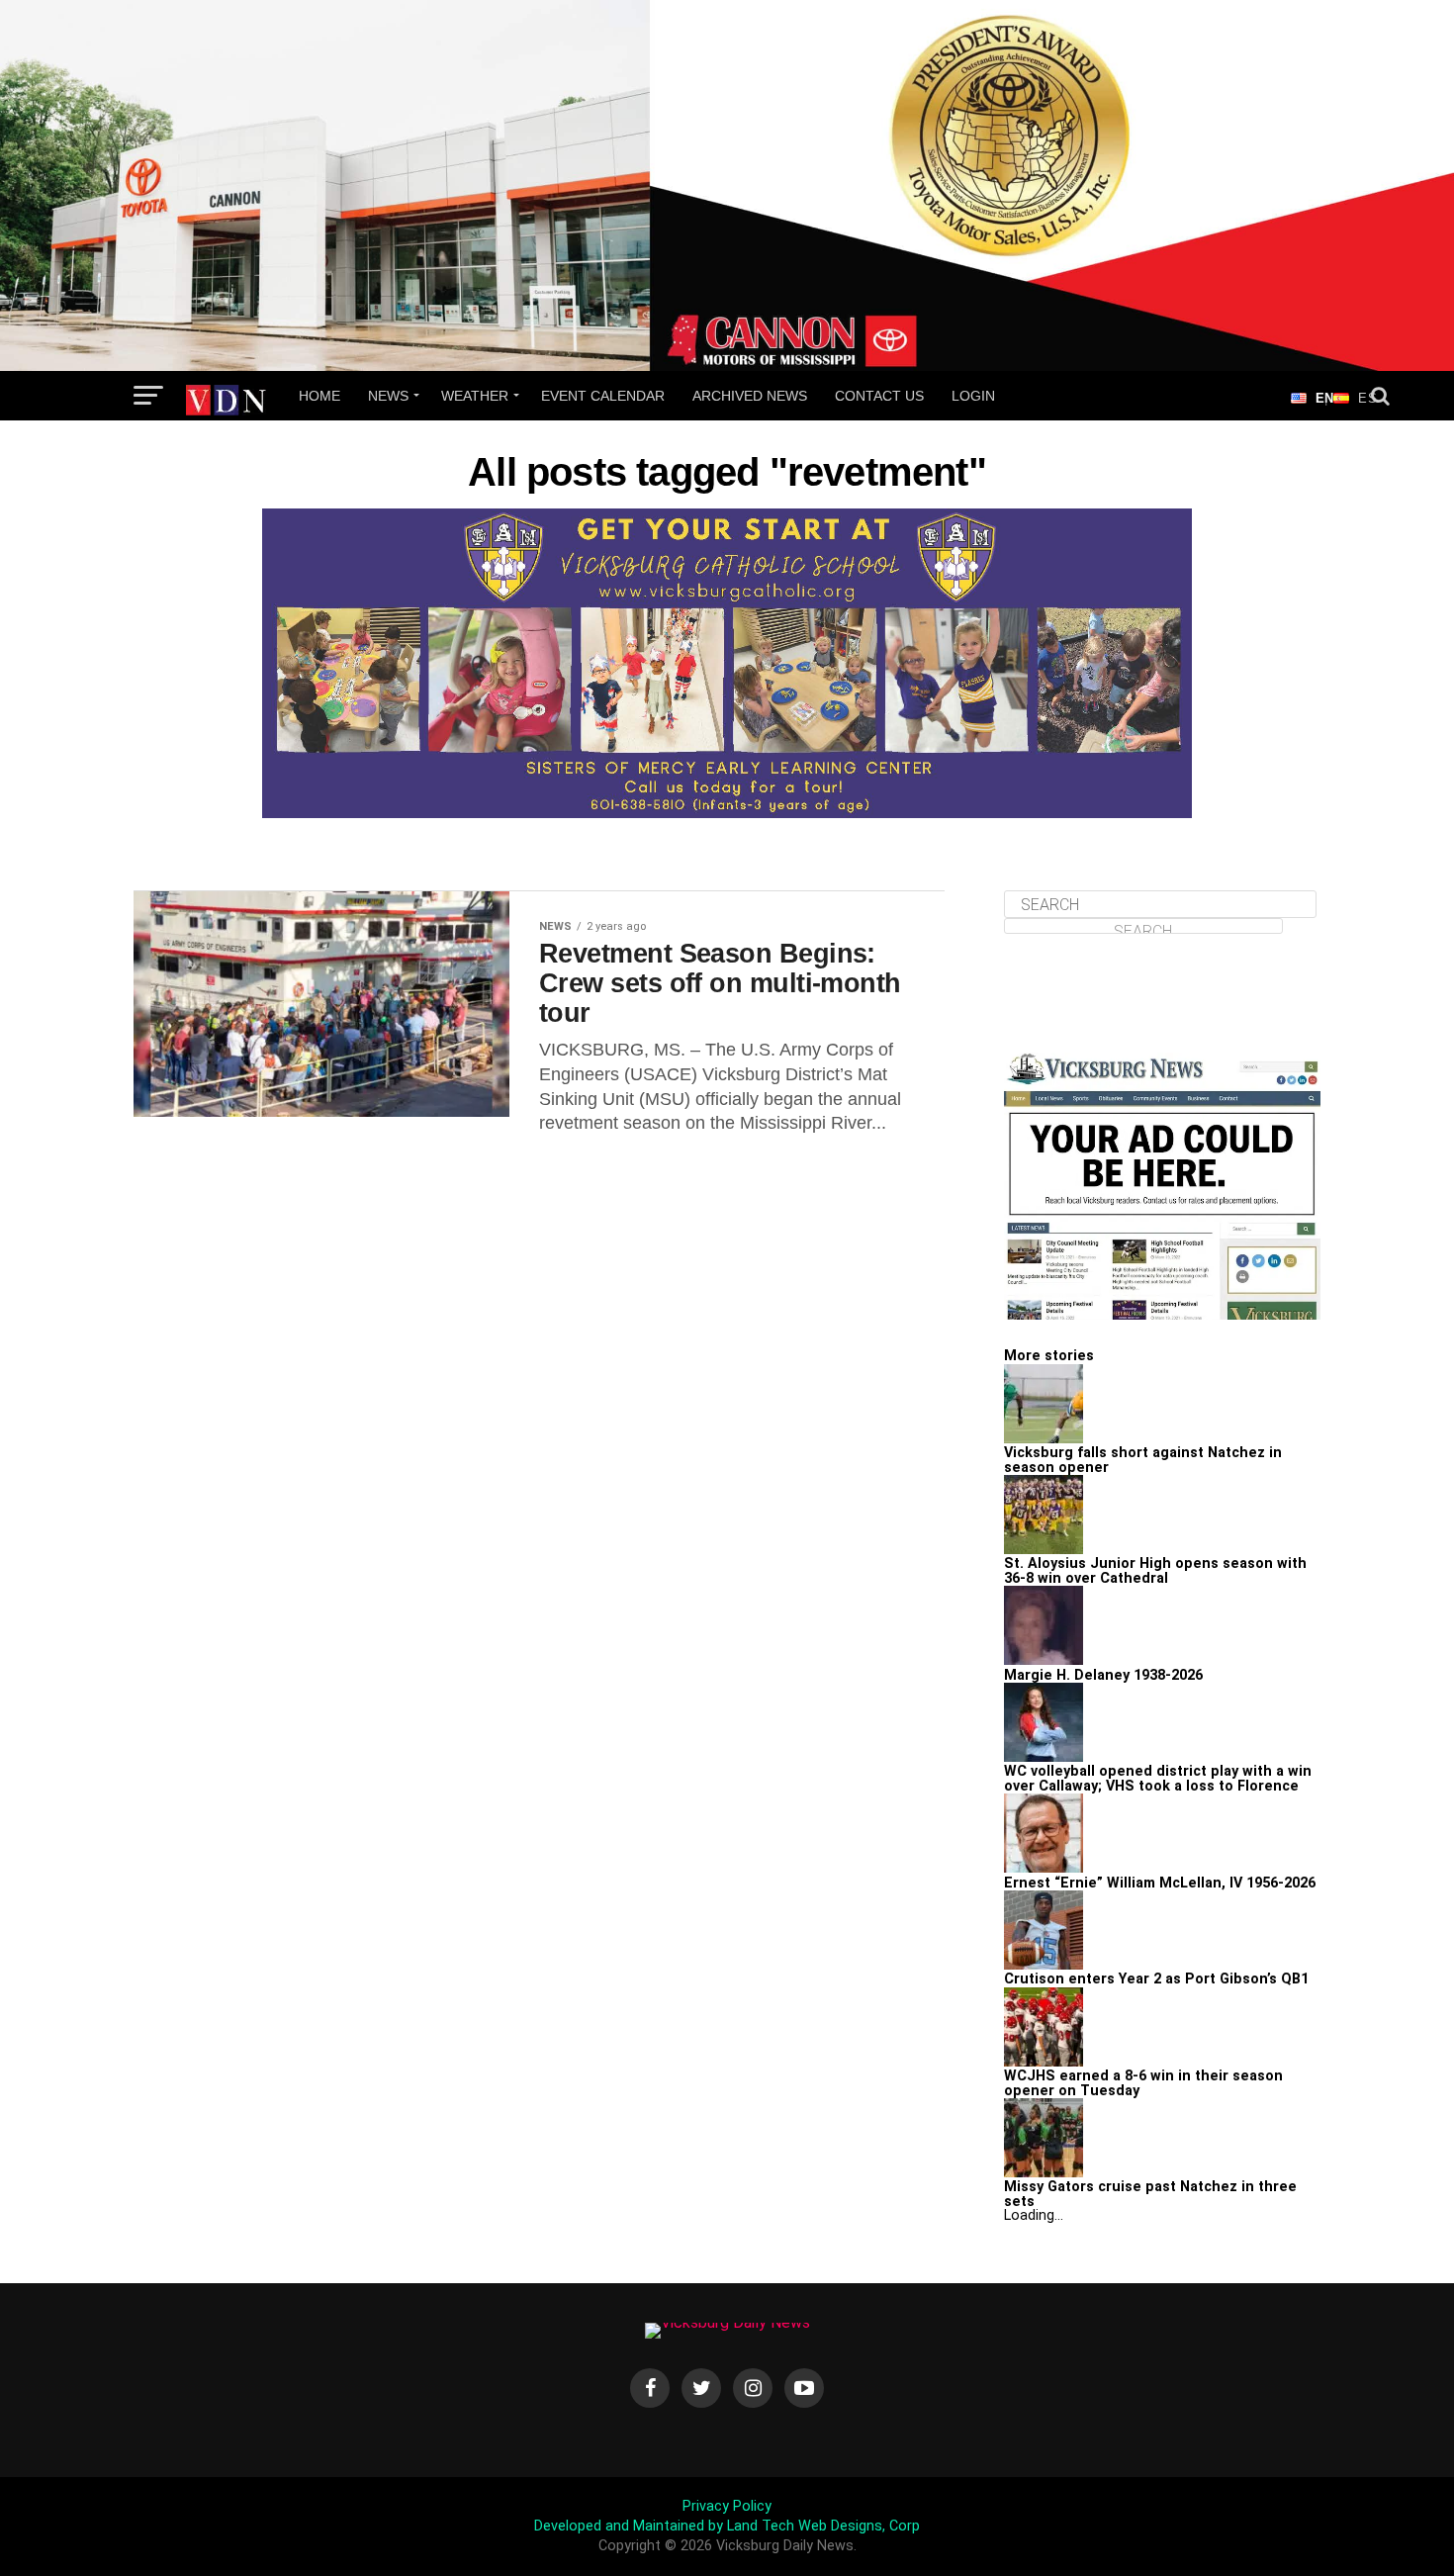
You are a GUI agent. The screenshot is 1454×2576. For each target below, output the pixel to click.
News (388, 396)
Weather (475, 396)
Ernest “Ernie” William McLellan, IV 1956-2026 (1160, 1883)
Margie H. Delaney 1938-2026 (1103, 1675)
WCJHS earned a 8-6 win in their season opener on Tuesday (1143, 2083)
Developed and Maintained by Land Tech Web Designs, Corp (727, 2526)
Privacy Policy (727, 2506)
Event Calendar (603, 396)
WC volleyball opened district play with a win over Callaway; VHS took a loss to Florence (1158, 1778)
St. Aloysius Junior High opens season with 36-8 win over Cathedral (1155, 1570)
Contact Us (879, 396)
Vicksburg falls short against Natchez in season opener (1143, 1460)
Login (973, 396)
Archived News (750, 396)
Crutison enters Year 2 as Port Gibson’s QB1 (1156, 1979)
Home (319, 396)
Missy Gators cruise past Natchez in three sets (1150, 2194)
